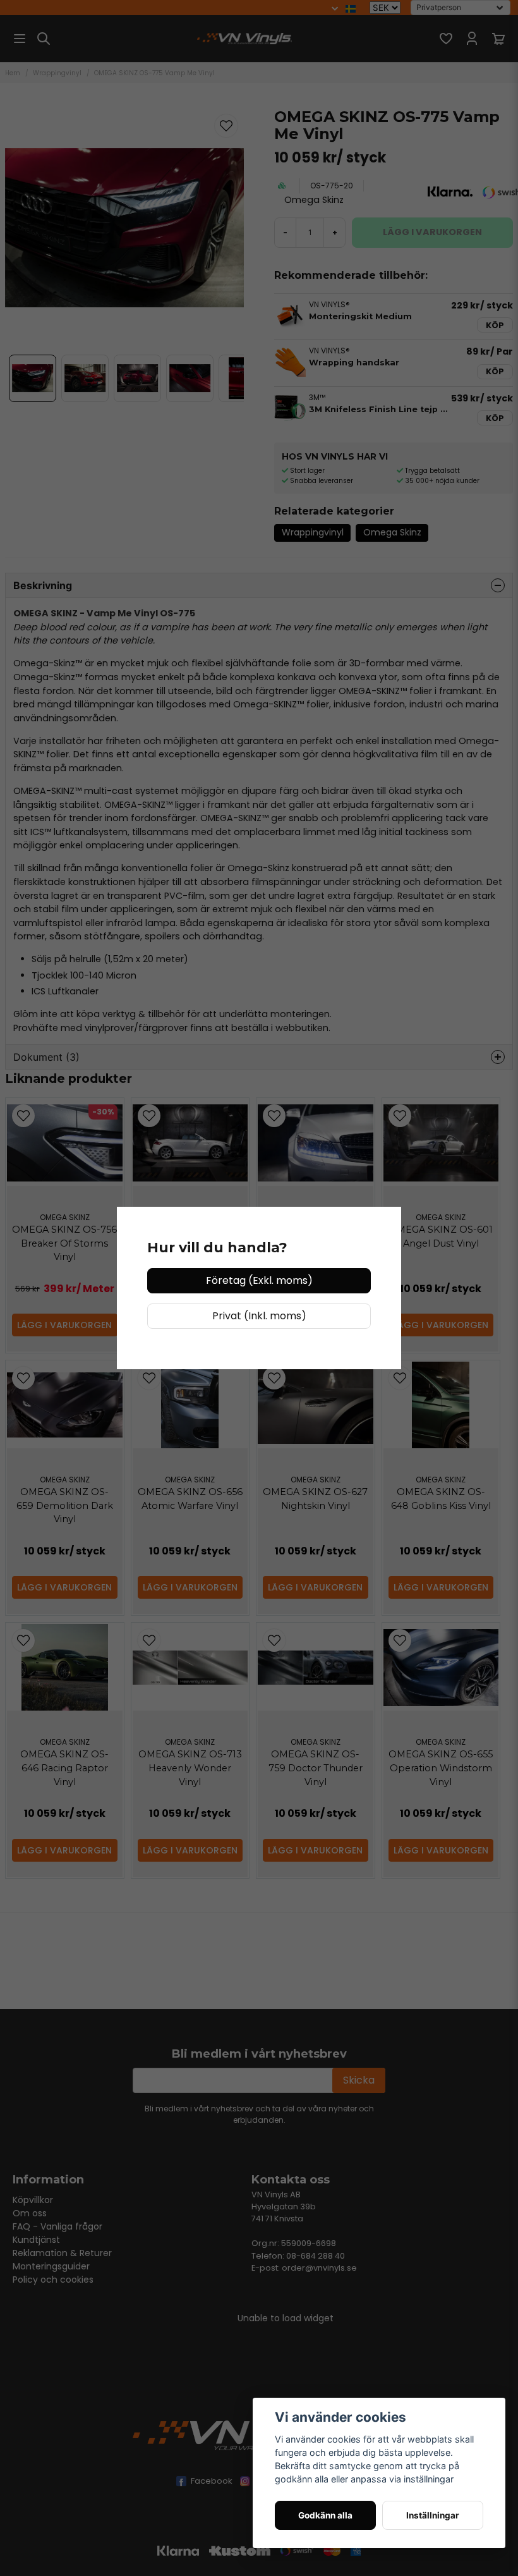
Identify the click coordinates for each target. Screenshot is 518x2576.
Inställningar (433, 2515)
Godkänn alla (325, 2515)
